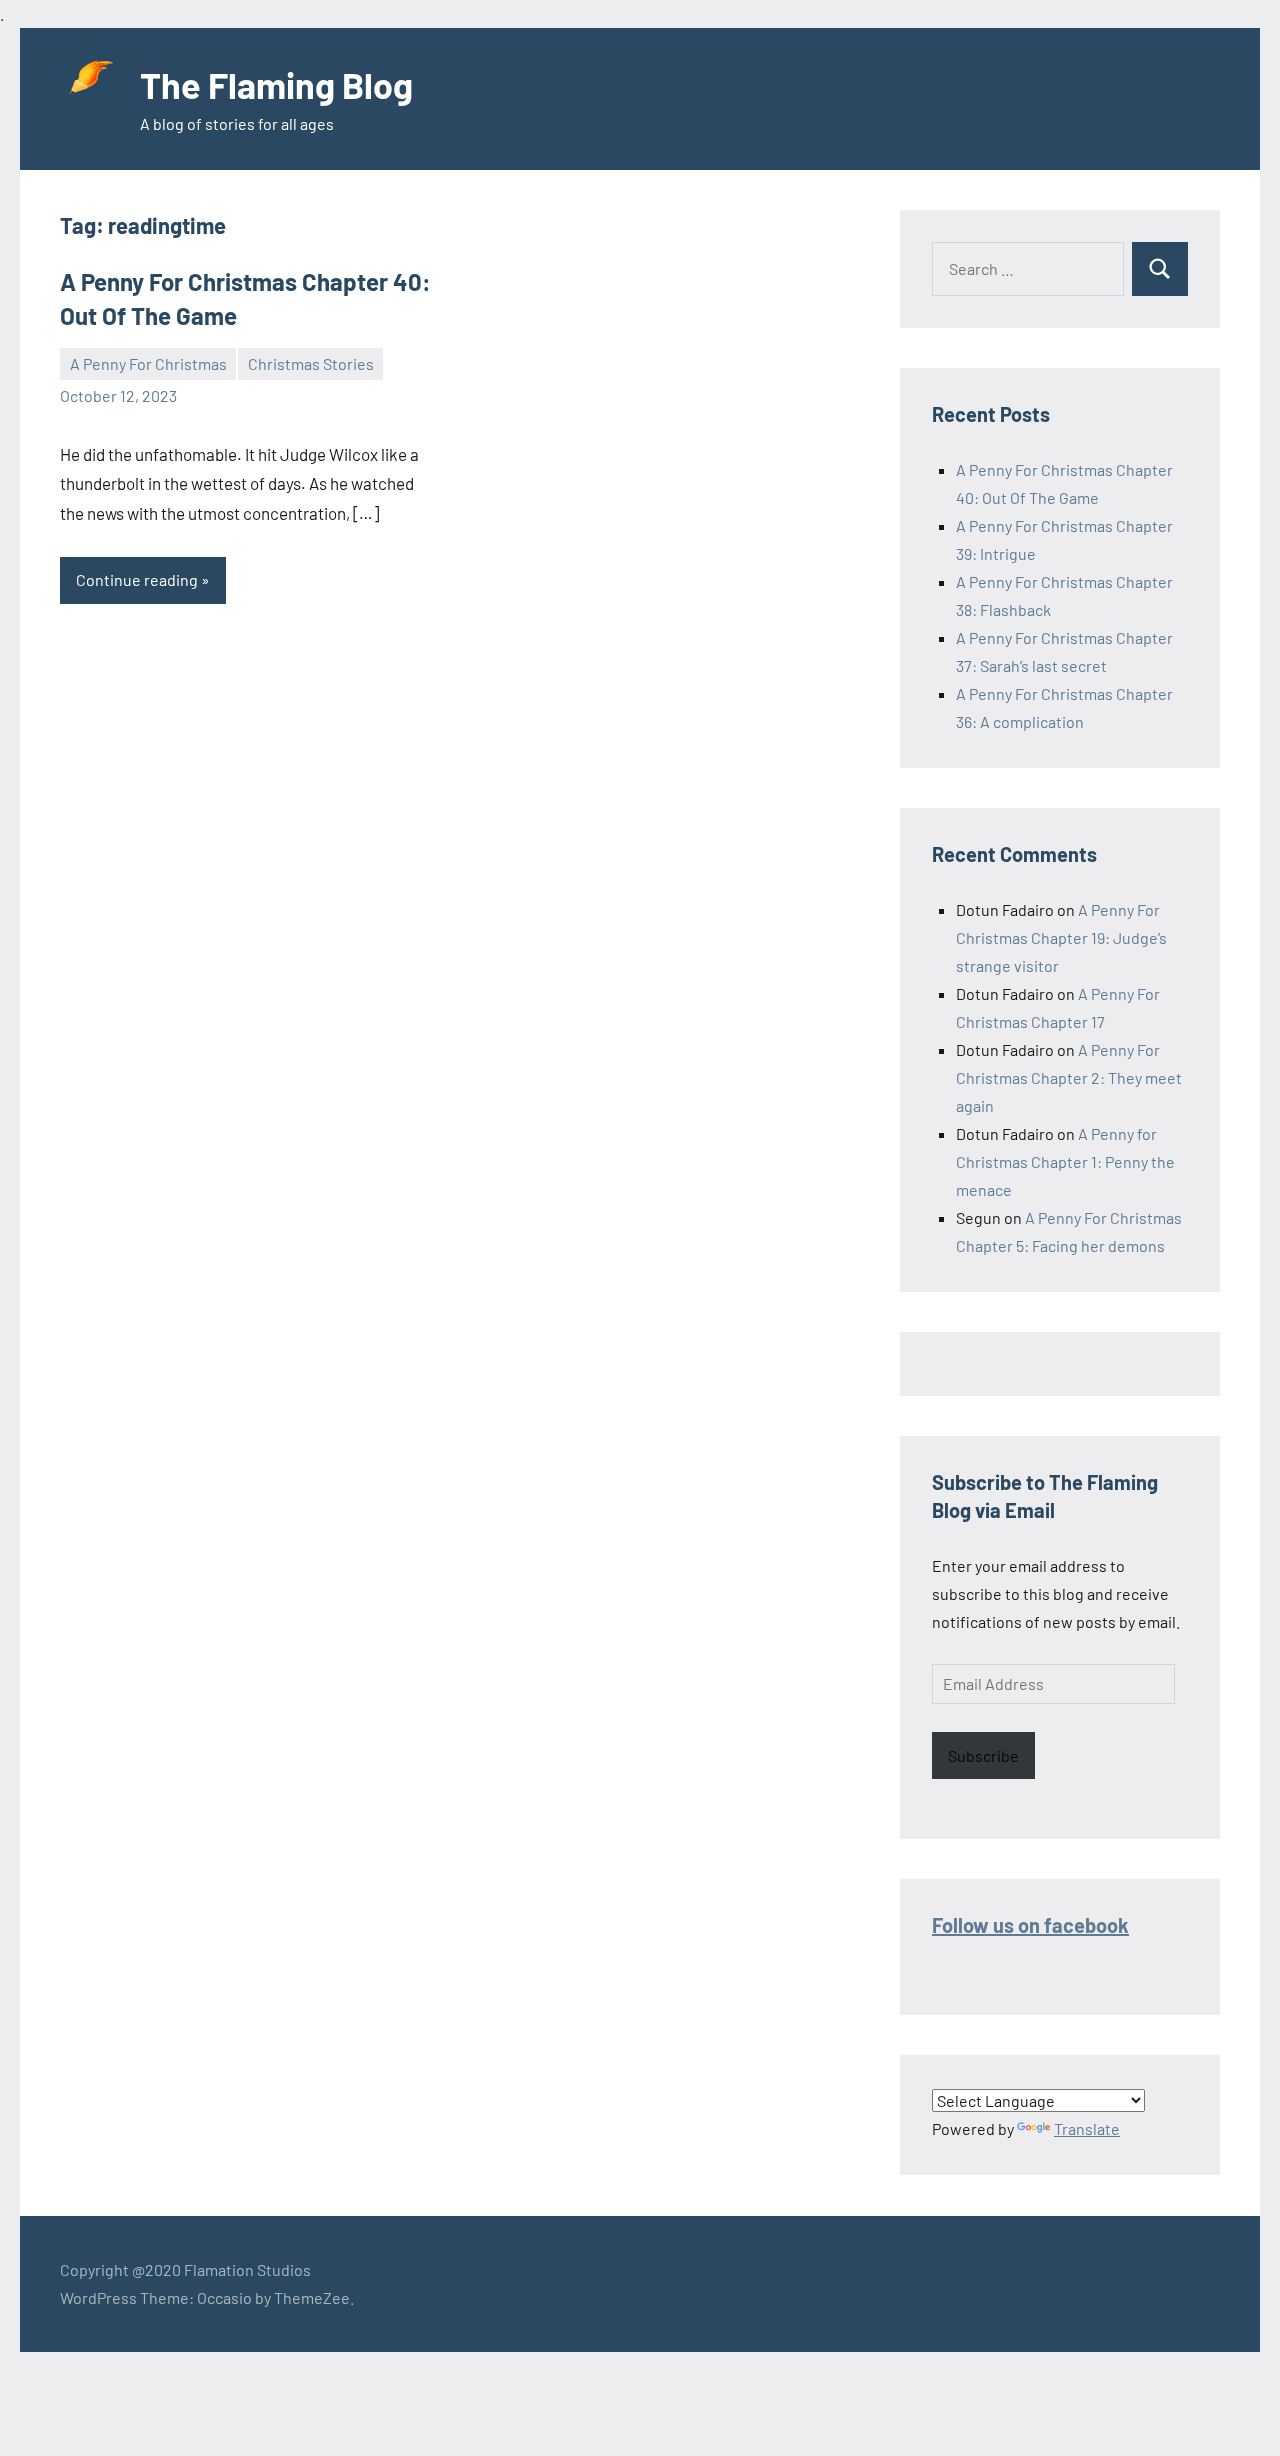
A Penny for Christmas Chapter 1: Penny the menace (1065, 1161)
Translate (1087, 2128)
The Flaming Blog (276, 84)
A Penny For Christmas (148, 363)
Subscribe (983, 1755)
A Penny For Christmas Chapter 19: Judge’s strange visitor (1061, 937)
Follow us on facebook (1030, 1925)
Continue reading (137, 579)
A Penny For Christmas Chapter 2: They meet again (1069, 1077)
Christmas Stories (311, 363)
